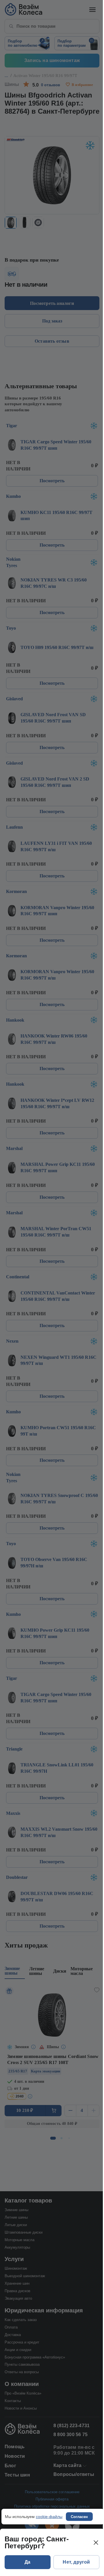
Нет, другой (76, 2562)
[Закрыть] (96, 2543)
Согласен (79, 2517)
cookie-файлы (49, 2517)
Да (27, 2562)
